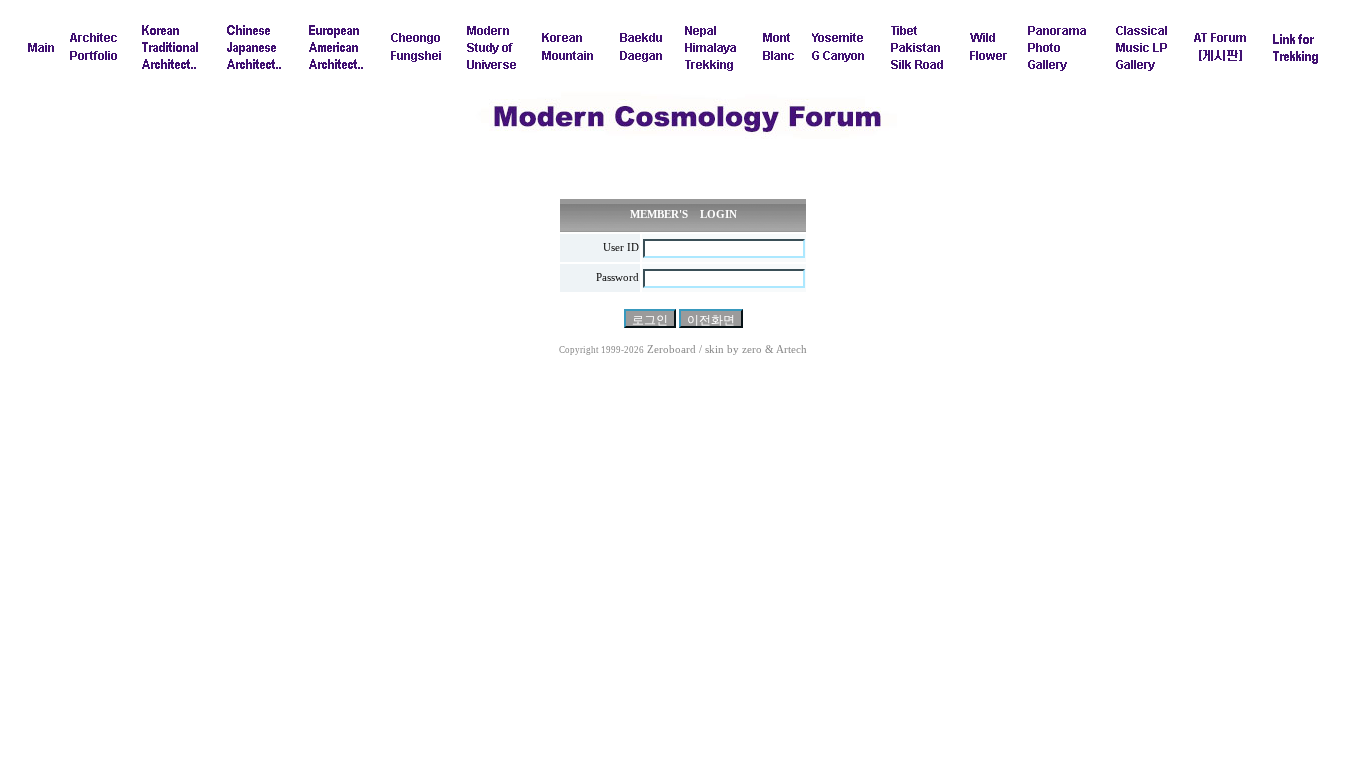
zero (752, 349)
